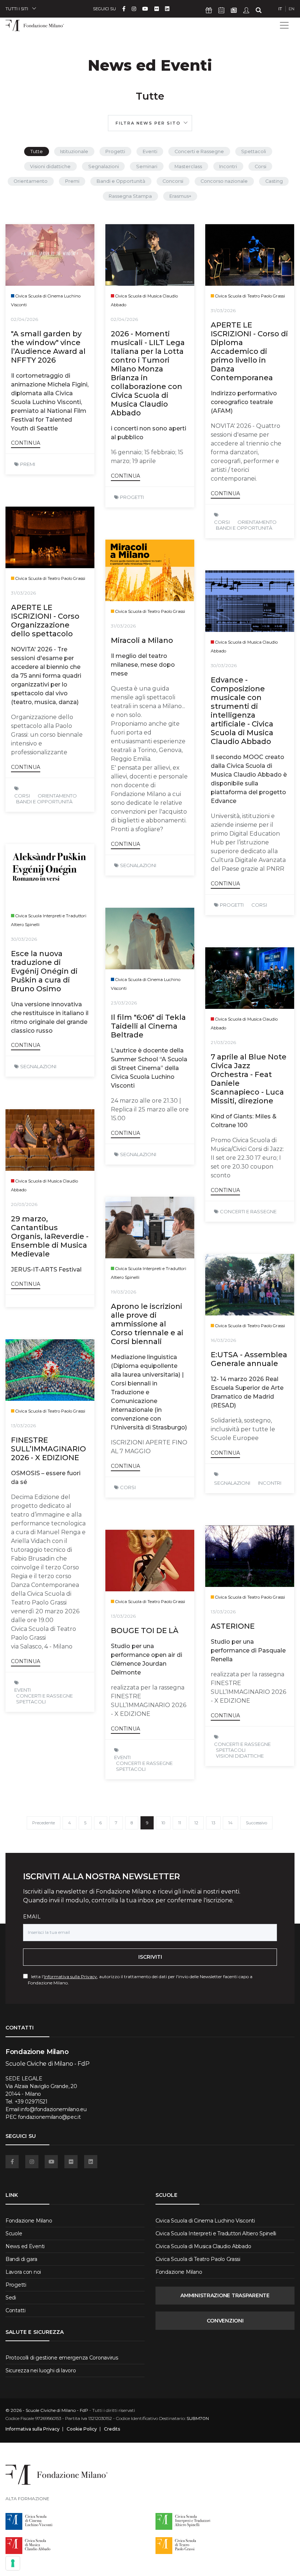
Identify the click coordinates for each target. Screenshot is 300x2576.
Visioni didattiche (50, 166)
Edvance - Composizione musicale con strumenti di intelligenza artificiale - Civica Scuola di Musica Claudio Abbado (242, 711)
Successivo (256, 1823)
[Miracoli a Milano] (150, 570)
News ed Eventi (25, 2246)
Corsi (260, 166)
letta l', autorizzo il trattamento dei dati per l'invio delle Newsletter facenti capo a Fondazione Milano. (140, 1980)
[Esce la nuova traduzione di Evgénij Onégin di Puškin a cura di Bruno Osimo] (50, 875)
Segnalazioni (104, 166)
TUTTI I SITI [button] (17, 9)
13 (213, 1823)
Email (32, 1917)
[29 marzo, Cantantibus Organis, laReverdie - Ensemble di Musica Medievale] (50, 1140)
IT (280, 9)
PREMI (28, 464)
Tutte (37, 151)
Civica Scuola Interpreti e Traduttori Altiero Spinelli (216, 2233)
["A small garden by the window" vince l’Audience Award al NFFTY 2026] (50, 255)
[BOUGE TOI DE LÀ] (150, 1561)
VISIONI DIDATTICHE (240, 1756)
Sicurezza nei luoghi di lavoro (41, 2370)
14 (230, 1823)
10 (163, 1823)
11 (180, 1823)
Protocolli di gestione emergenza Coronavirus (62, 2358)
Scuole (14, 2233)
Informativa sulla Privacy (70, 1977)
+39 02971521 (31, 2102)
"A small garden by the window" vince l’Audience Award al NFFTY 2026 (48, 347)
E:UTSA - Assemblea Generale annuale (249, 1359)
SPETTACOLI (31, 1702)
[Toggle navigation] (284, 25)
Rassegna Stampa (130, 196)
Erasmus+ (180, 196)
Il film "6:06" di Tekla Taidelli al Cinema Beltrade (148, 1026)
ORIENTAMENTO (257, 522)
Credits (112, 2429)
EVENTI (22, 1690)
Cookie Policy (82, 2429)
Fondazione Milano (29, 2221)
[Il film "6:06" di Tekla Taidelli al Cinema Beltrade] (150, 939)
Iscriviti (150, 1957)
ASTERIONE (233, 1626)
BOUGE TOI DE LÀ (145, 1631)
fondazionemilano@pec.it (49, 2117)
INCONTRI (270, 1483)
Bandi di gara (21, 2259)
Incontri (228, 166)
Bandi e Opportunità (121, 181)
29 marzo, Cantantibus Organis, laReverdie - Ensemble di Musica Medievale (50, 1236)
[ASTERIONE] (250, 1556)
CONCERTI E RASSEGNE (248, 1211)
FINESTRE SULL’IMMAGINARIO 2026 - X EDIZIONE (48, 1449)
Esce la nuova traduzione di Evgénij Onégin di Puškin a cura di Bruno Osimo (44, 971)
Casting (274, 181)
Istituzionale (74, 151)
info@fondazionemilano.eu (53, 2109)
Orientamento (31, 181)
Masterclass (188, 166)
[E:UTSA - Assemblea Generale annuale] (250, 1285)
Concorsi (173, 181)
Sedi (11, 2298)
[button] (150, 123)
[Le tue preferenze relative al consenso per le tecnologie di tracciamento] (13, 2563)
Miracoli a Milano (142, 640)
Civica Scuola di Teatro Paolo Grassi (198, 2259)
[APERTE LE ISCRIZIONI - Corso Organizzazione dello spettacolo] (50, 537)
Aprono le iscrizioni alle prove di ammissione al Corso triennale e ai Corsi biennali (147, 1324)
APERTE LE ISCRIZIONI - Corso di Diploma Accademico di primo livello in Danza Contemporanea (249, 351)
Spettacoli (254, 151)
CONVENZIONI (225, 2321)
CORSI (222, 522)
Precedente (44, 1823)
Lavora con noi (23, 2272)
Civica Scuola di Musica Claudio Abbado (203, 2246)
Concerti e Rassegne (199, 151)
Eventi (150, 151)
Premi (72, 181)
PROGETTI (132, 497)
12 (196, 1823)
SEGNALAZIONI (138, 865)
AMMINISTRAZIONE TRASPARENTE (225, 2295)
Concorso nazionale (224, 181)
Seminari (147, 166)
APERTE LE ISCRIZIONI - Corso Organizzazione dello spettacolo (45, 621)
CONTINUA (26, 443)
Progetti (115, 151)
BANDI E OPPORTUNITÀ (244, 528)
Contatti (16, 2310)
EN (292, 9)
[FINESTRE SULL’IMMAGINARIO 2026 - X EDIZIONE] (50, 1370)
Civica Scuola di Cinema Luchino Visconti (205, 2221)
